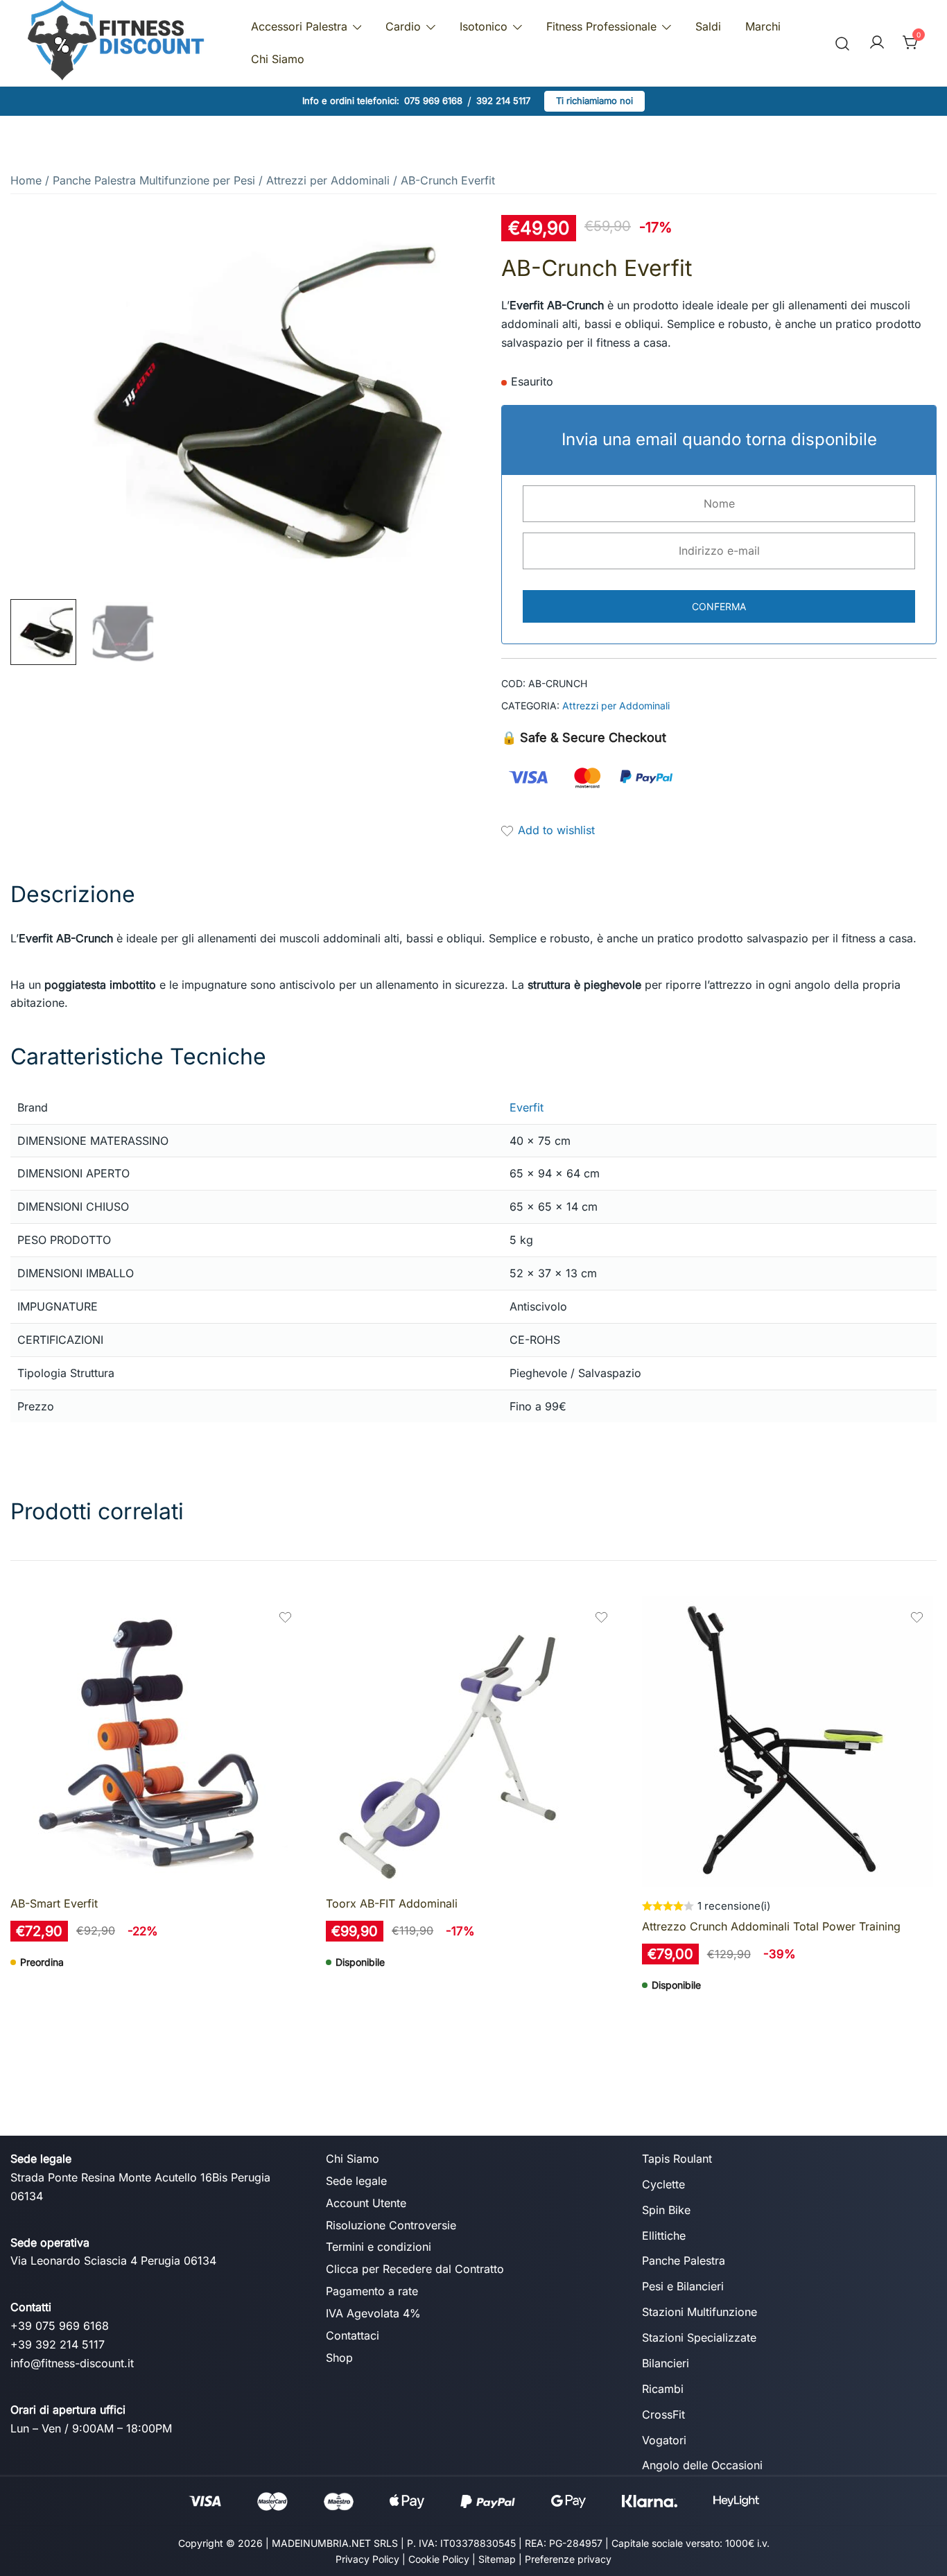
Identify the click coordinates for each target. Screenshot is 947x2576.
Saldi (708, 26)
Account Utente (366, 2203)
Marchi (763, 26)
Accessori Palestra (299, 26)
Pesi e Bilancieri (683, 2286)
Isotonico (484, 26)
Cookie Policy (439, 2559)
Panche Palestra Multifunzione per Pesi (154, 180)
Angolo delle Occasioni (702, 2465)
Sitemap (497, 2559)
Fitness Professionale (601, 26)
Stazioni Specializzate (699, 2337)
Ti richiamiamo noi (594, 101)
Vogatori (664, 2440)
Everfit (527, 1107)
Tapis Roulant (677, 2159)
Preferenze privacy (568, 2559)
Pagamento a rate (372, 2291)
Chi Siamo (278, 59)
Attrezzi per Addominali (328, 180)
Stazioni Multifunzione (700, 2312)
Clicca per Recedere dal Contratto (415, 2269)
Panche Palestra (684, 2261)
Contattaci (353, 2335)
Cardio (403, 26)
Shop (339, 2358)
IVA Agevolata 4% (373, 2313)
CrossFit (663, 2414)
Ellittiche (664, 2236)
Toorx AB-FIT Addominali (392, 1903)
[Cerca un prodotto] (843, 43)
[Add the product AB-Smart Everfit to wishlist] (285, 1619)
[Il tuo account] (877, 43)
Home (26, 180)
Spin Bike (666, 2210)
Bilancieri (666, 2363)
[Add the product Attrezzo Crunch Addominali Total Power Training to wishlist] (917, 1619)
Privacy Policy (367, 2559)
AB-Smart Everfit (54, 1903)
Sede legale (356, 2181)
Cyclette (663, 2184)
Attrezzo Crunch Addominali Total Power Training (771, 1926)
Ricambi (663, 2389)
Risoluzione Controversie (391, 2225)
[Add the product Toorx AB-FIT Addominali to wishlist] (601, 1619)
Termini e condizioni (379, 2247)
